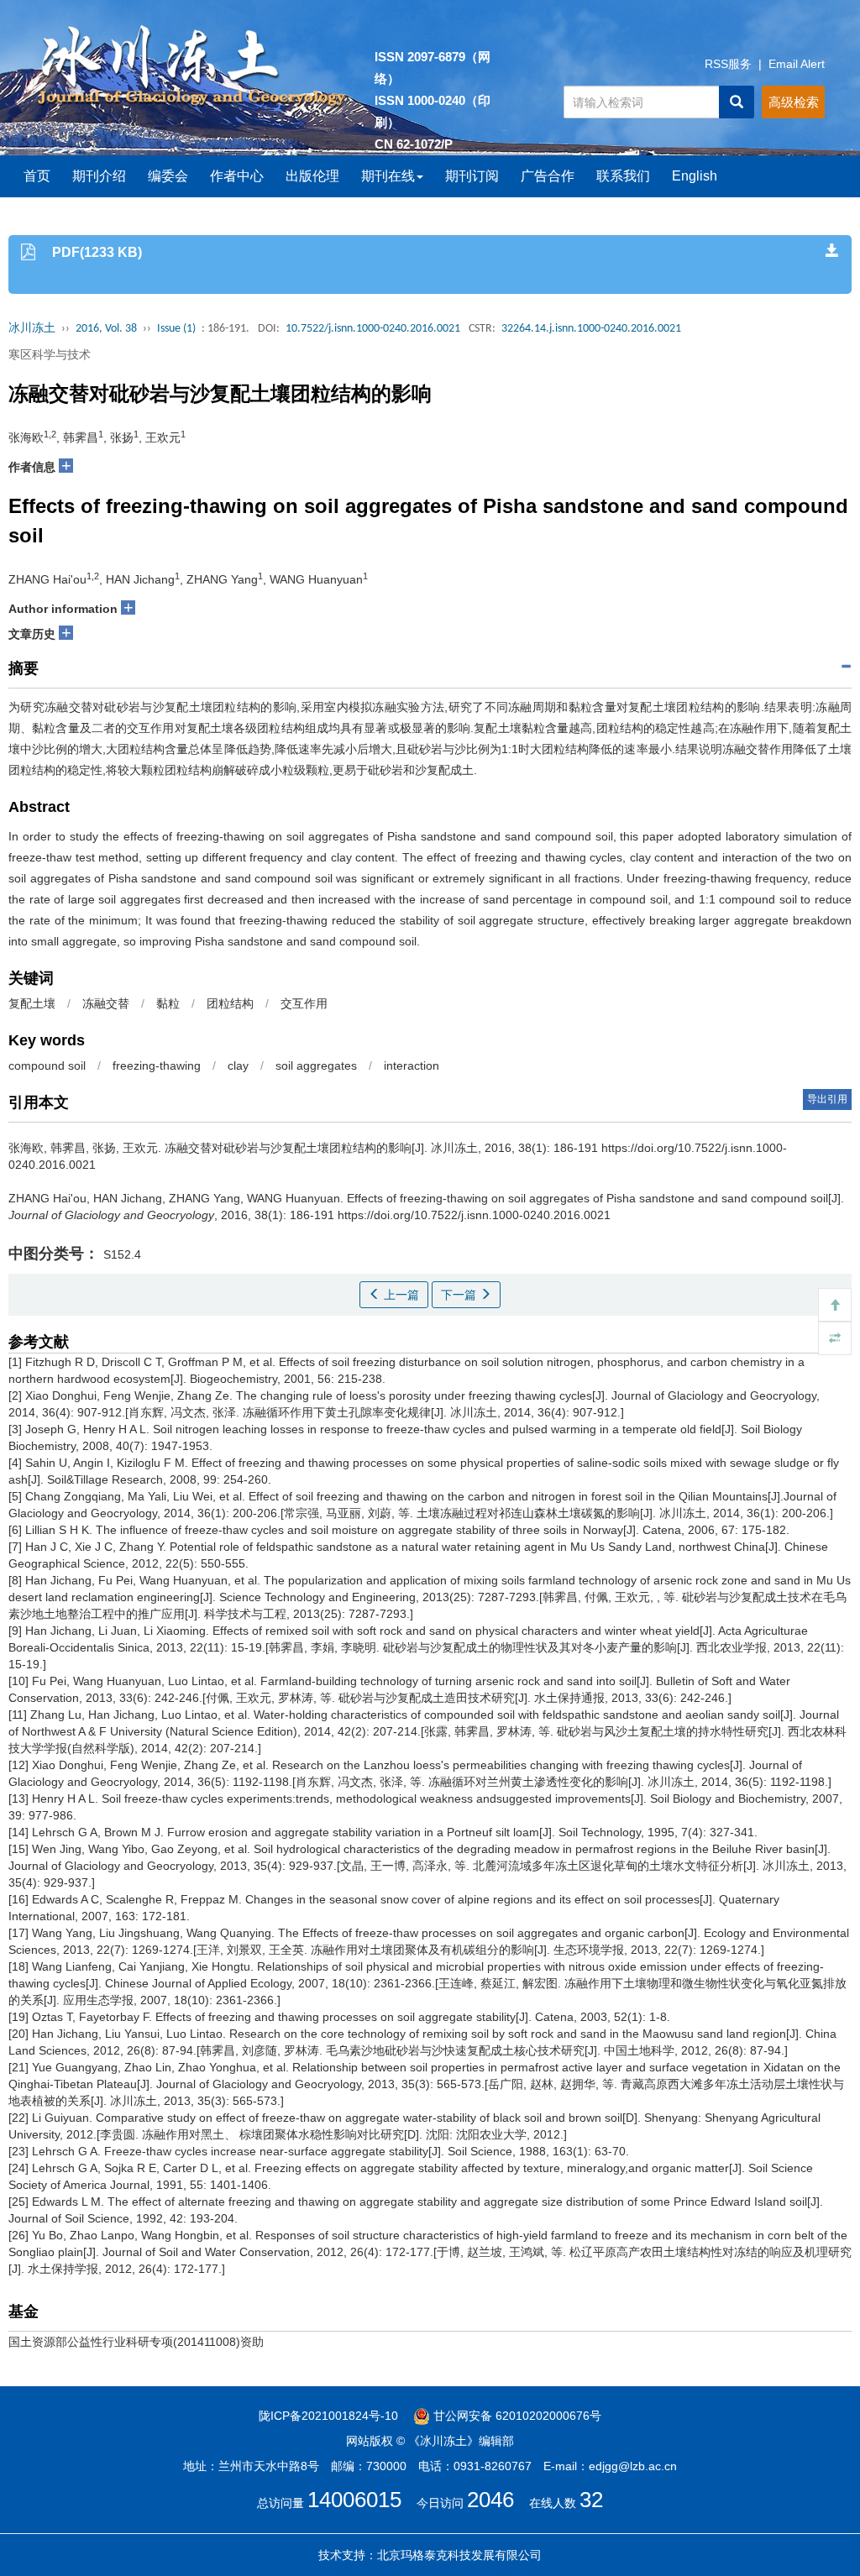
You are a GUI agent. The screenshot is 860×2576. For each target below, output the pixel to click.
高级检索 (794, 102)
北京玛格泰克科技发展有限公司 (459, 2555)
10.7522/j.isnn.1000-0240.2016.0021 (373, 329)
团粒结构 (230, 1003)
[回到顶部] (835, 1305)
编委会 (168, 176)
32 (591, 2500)
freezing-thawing (157, 1065)
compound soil (47, 1065)
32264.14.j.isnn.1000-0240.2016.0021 (591, 329)
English (695, 176)
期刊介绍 (99, 176)
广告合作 (548, 176)
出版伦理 (312, 176)
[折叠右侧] (835, 1338)
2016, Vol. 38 (106, 329)
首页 (37, 176)
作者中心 (237, 176)
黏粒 (168, 1003)
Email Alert (797, 64)
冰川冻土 (32, 329)
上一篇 (400, 1295)
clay (238, 1065)
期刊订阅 (472, 176)
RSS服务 (728, 64)
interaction (412, 1065)
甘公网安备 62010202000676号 (516, 2416)
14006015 (354, 2500)
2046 (490, 2500)
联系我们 (623, 176)
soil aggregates (316, 1065)
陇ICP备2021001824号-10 (328, 2416)
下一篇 (460, 1295)
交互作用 (304, 1003)
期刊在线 (388, 176)
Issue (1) (176, 329)
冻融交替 (106, 1003)
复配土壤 (32, 1003)
